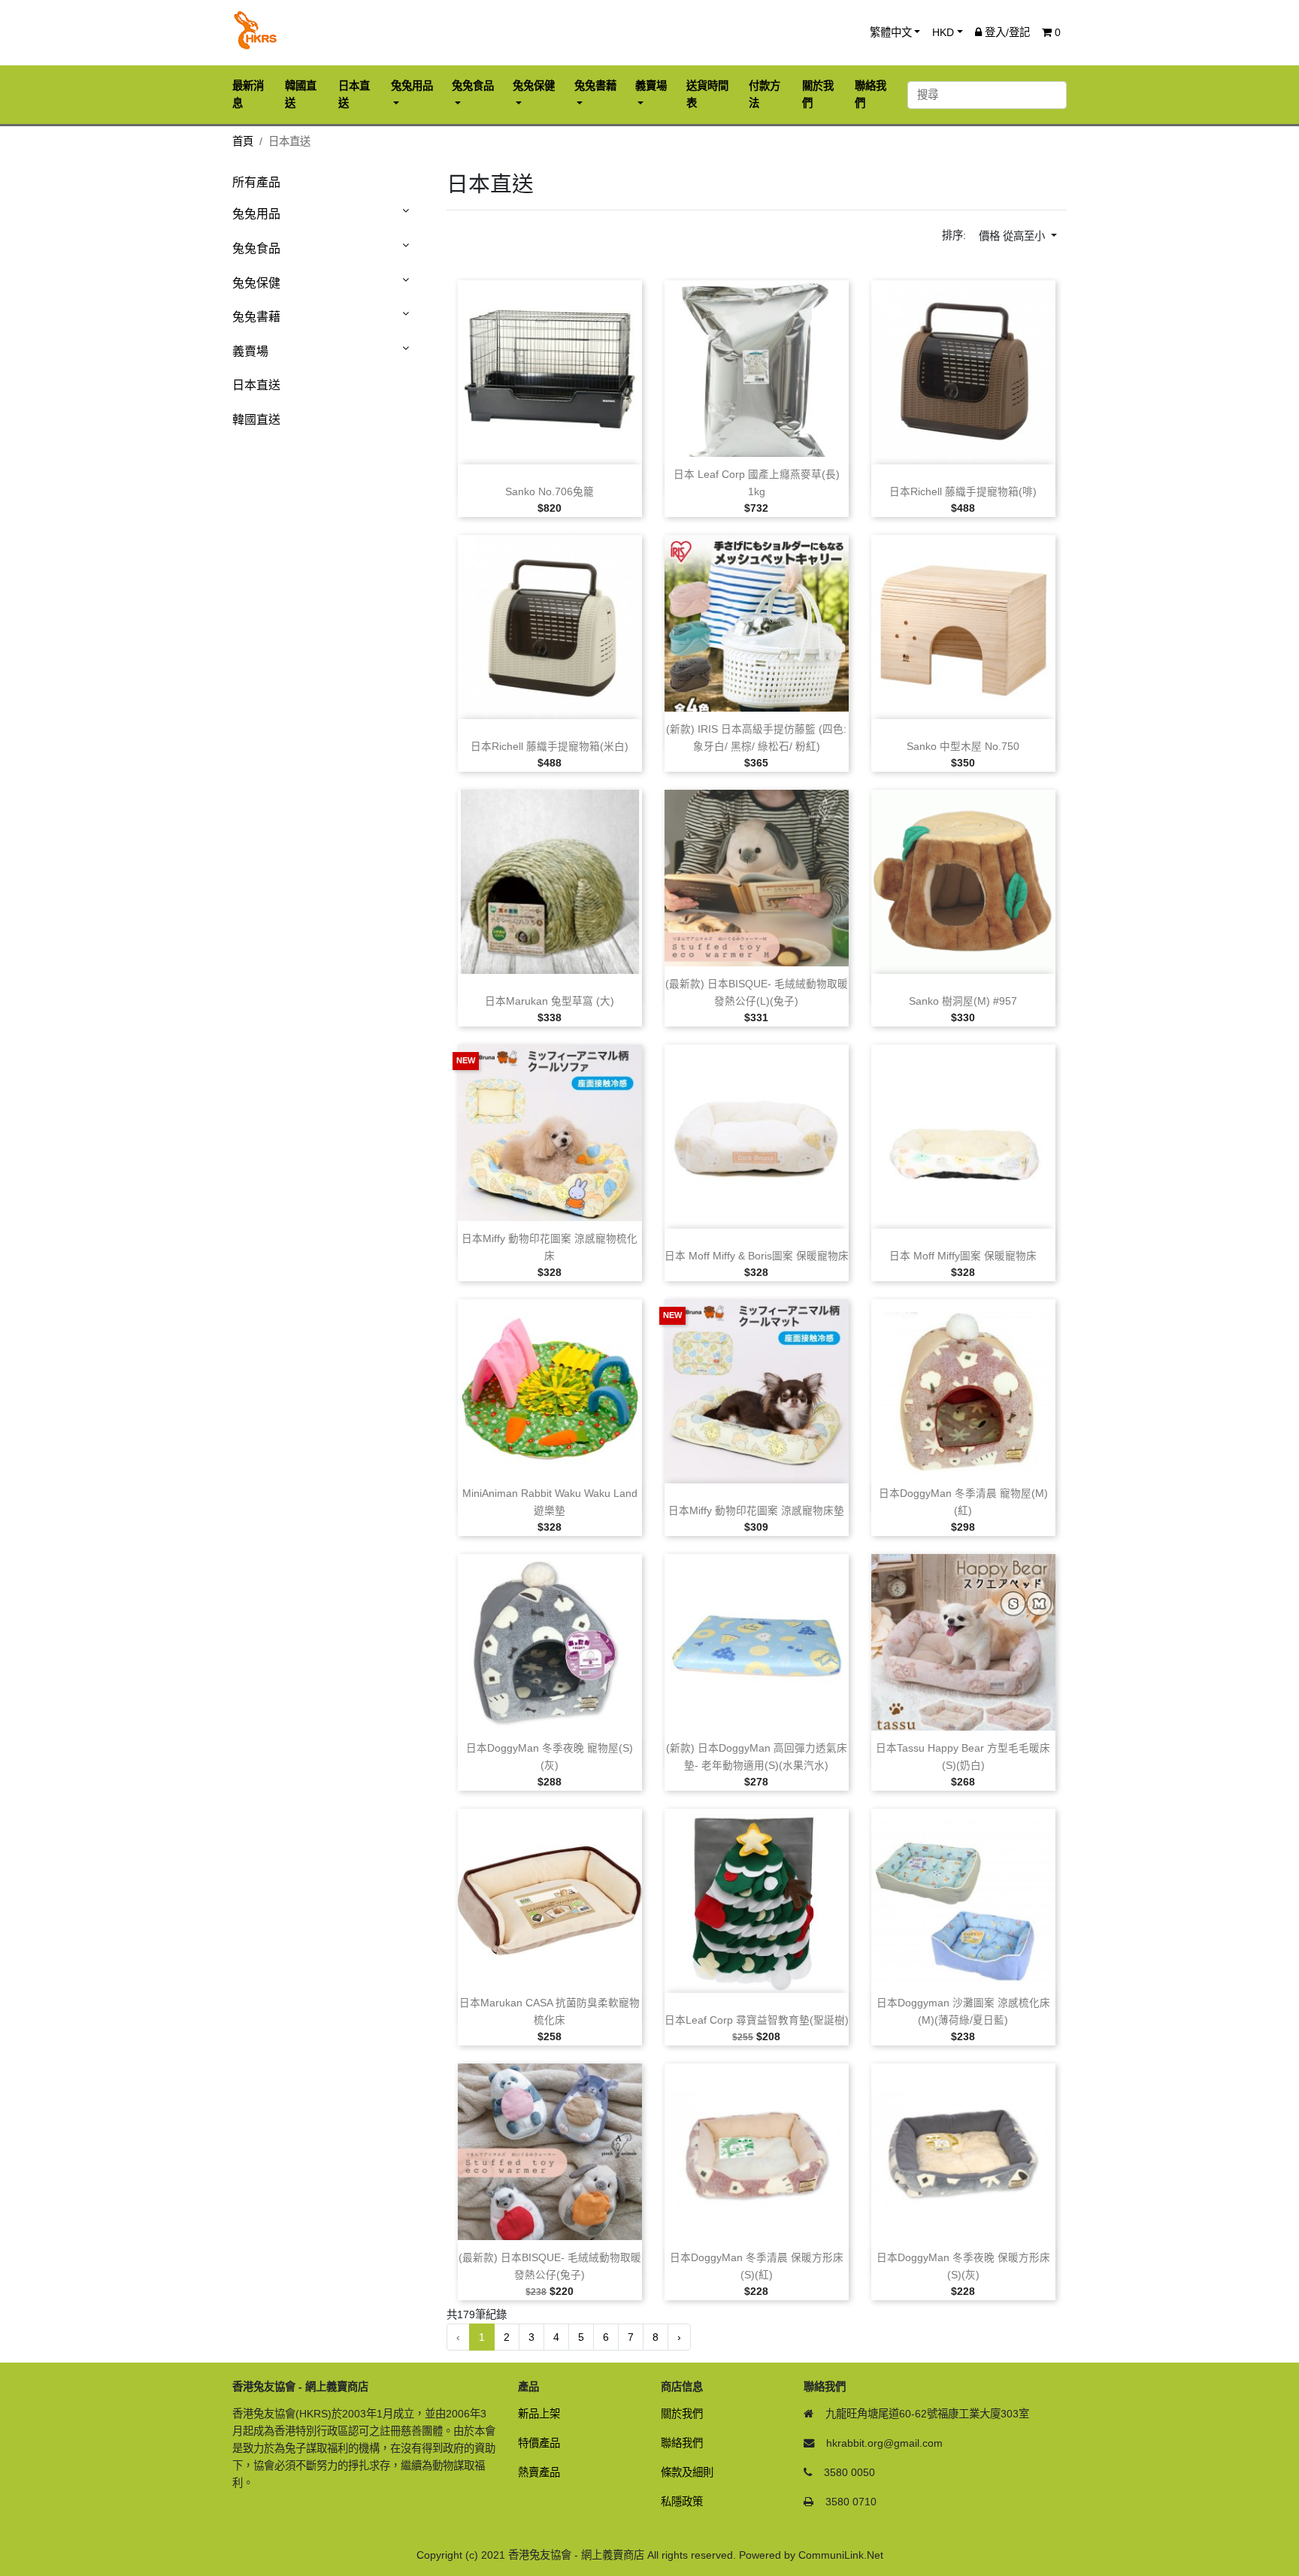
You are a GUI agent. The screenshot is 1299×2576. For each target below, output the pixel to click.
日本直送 (256, 385)
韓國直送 (256, 420)
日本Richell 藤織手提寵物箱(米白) (550, 747)
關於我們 (682, 2414)
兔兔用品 (256, 214)
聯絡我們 (682, 2443)
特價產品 (539, 2443)
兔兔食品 (256, 248)
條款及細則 (687, 2472)
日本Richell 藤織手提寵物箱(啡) (963, 492)
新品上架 (539, 2414)
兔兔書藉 (256, 317)
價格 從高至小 (1013, 236)
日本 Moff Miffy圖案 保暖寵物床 (963, 1256)
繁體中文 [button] (891, 32)
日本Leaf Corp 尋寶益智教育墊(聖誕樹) (757, 2020)
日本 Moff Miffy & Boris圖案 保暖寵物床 (757, 1256)
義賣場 (250, 351)
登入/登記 (1006, 32)
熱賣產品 (539, 2472)
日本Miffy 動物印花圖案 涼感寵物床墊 (756, 1511)
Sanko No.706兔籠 (550, 492)
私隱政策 (682, 2502)
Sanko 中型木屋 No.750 (963, 747)
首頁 (243, 141)
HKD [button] (943, 32)
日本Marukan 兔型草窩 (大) (550, 1001)
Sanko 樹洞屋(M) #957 (963, 1001)
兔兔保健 (256, 283)
